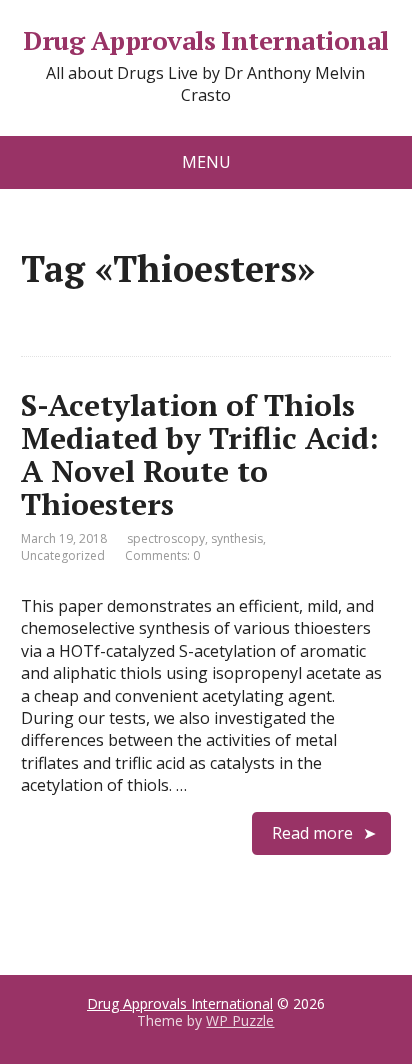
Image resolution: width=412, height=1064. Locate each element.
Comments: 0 (162, 555)
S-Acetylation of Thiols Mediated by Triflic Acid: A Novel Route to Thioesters (200, 454)
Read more (312, 833)
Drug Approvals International (205, 41)
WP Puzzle (240, 1020)
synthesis (237, 538)
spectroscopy (166, 538)
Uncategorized (63, 555)
